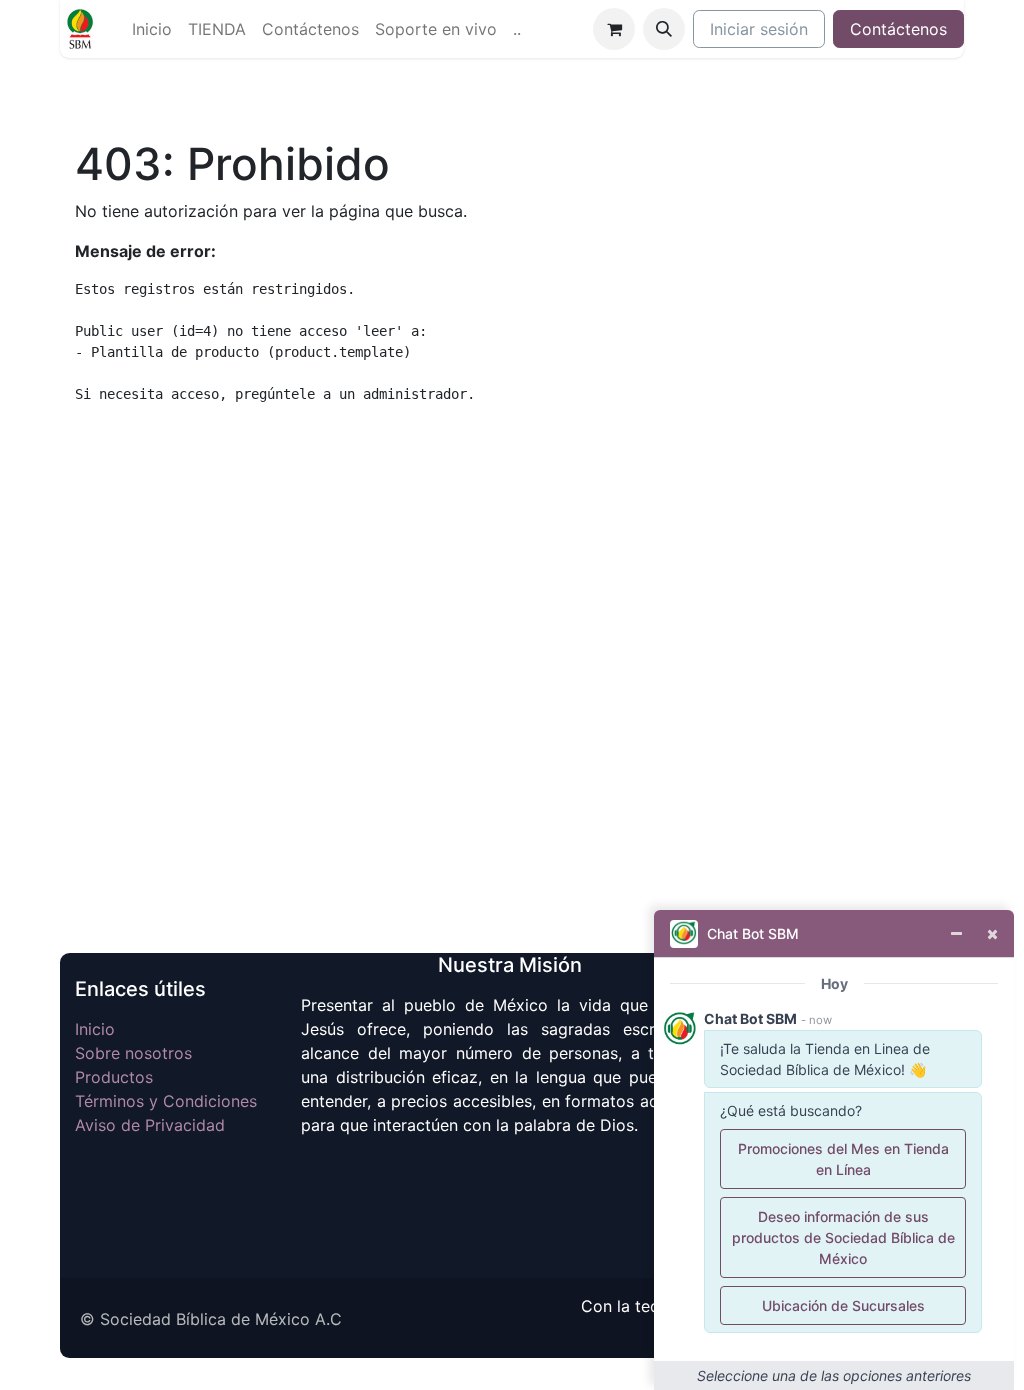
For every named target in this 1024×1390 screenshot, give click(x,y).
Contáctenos (898, 29)
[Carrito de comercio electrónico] (614, 29)
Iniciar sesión (759, 29)
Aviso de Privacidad (150, 1125)
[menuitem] (152, 29)
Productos (114, 1077)
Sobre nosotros (133, 1053)
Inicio (95, 1029)
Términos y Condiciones (166, 1101)
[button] (664, 29)
